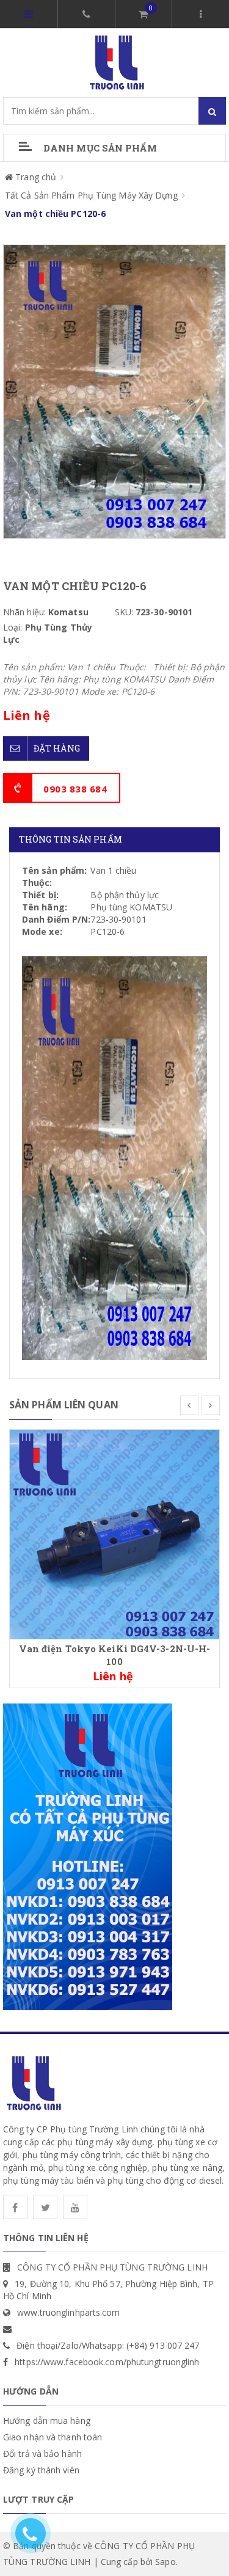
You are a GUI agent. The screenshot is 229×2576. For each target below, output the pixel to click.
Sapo (165, 2562)
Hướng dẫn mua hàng (47, 2420)
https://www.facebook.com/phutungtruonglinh (107, 2362)
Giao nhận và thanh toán (53, 2437)
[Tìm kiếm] (212, 111)
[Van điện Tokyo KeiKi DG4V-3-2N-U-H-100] (114, 1534)
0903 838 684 (75, 789)
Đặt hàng (57, 748)
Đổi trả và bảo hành (42, 2453)
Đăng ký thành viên (41, 2470)
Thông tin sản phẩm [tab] (71, 839)
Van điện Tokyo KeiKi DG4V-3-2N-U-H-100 (115, 1655)
